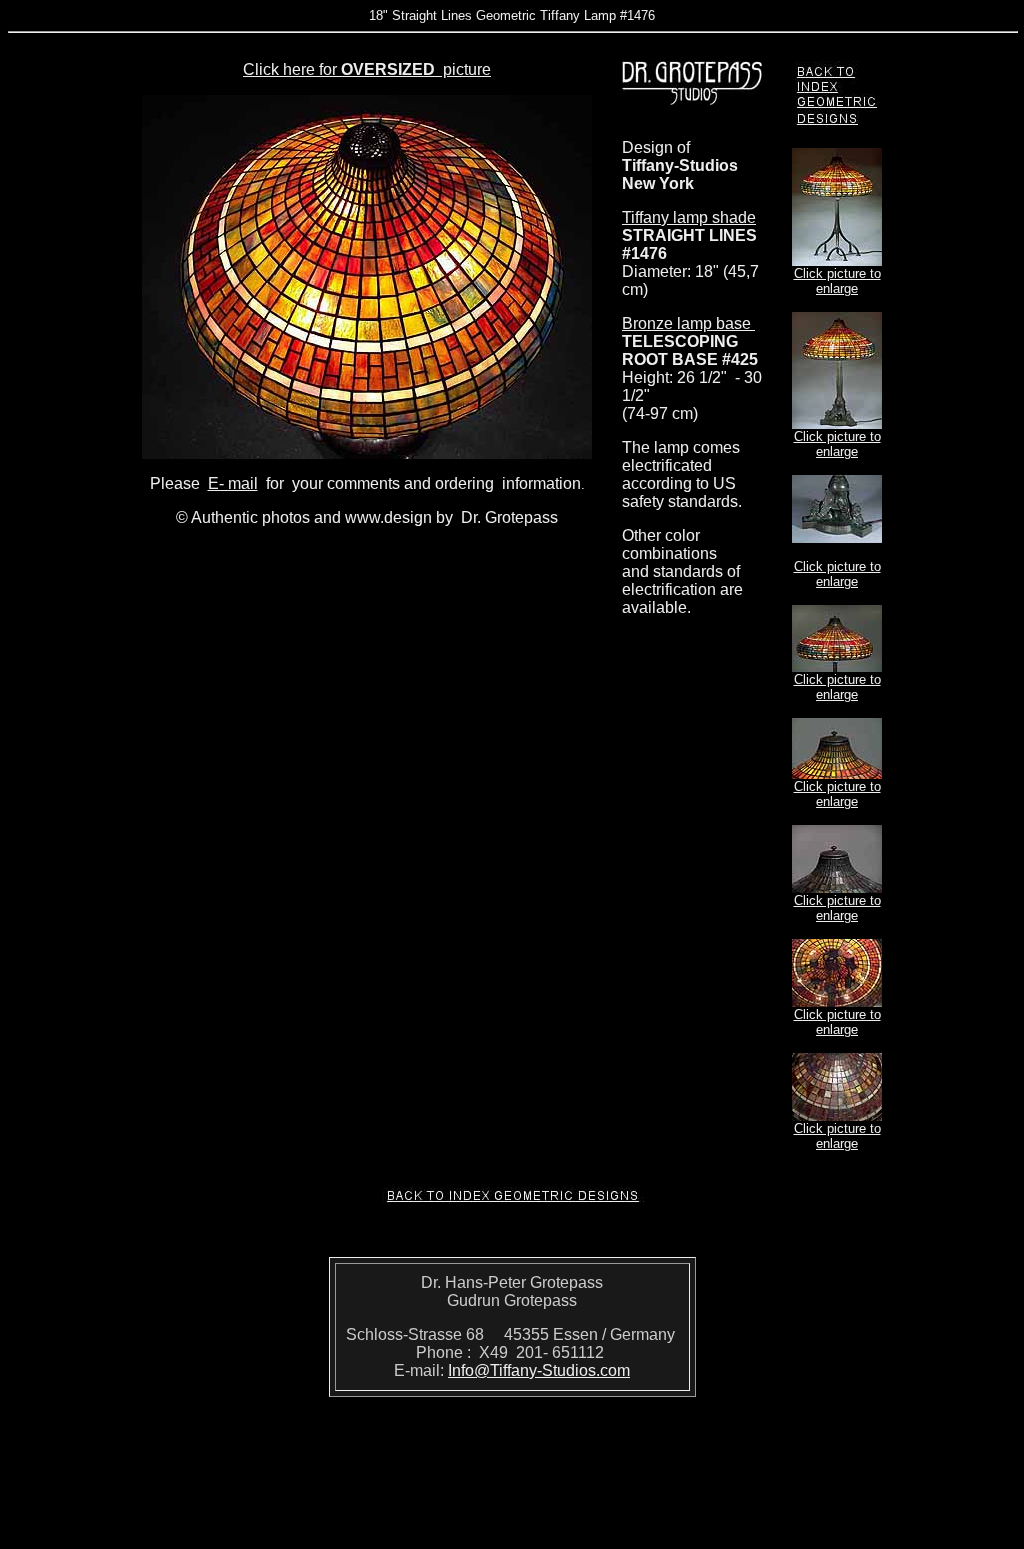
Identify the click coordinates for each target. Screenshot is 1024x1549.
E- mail (233, 483)
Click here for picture (367, 69)
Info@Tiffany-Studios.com (539, 1370)
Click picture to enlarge (837, 281)
